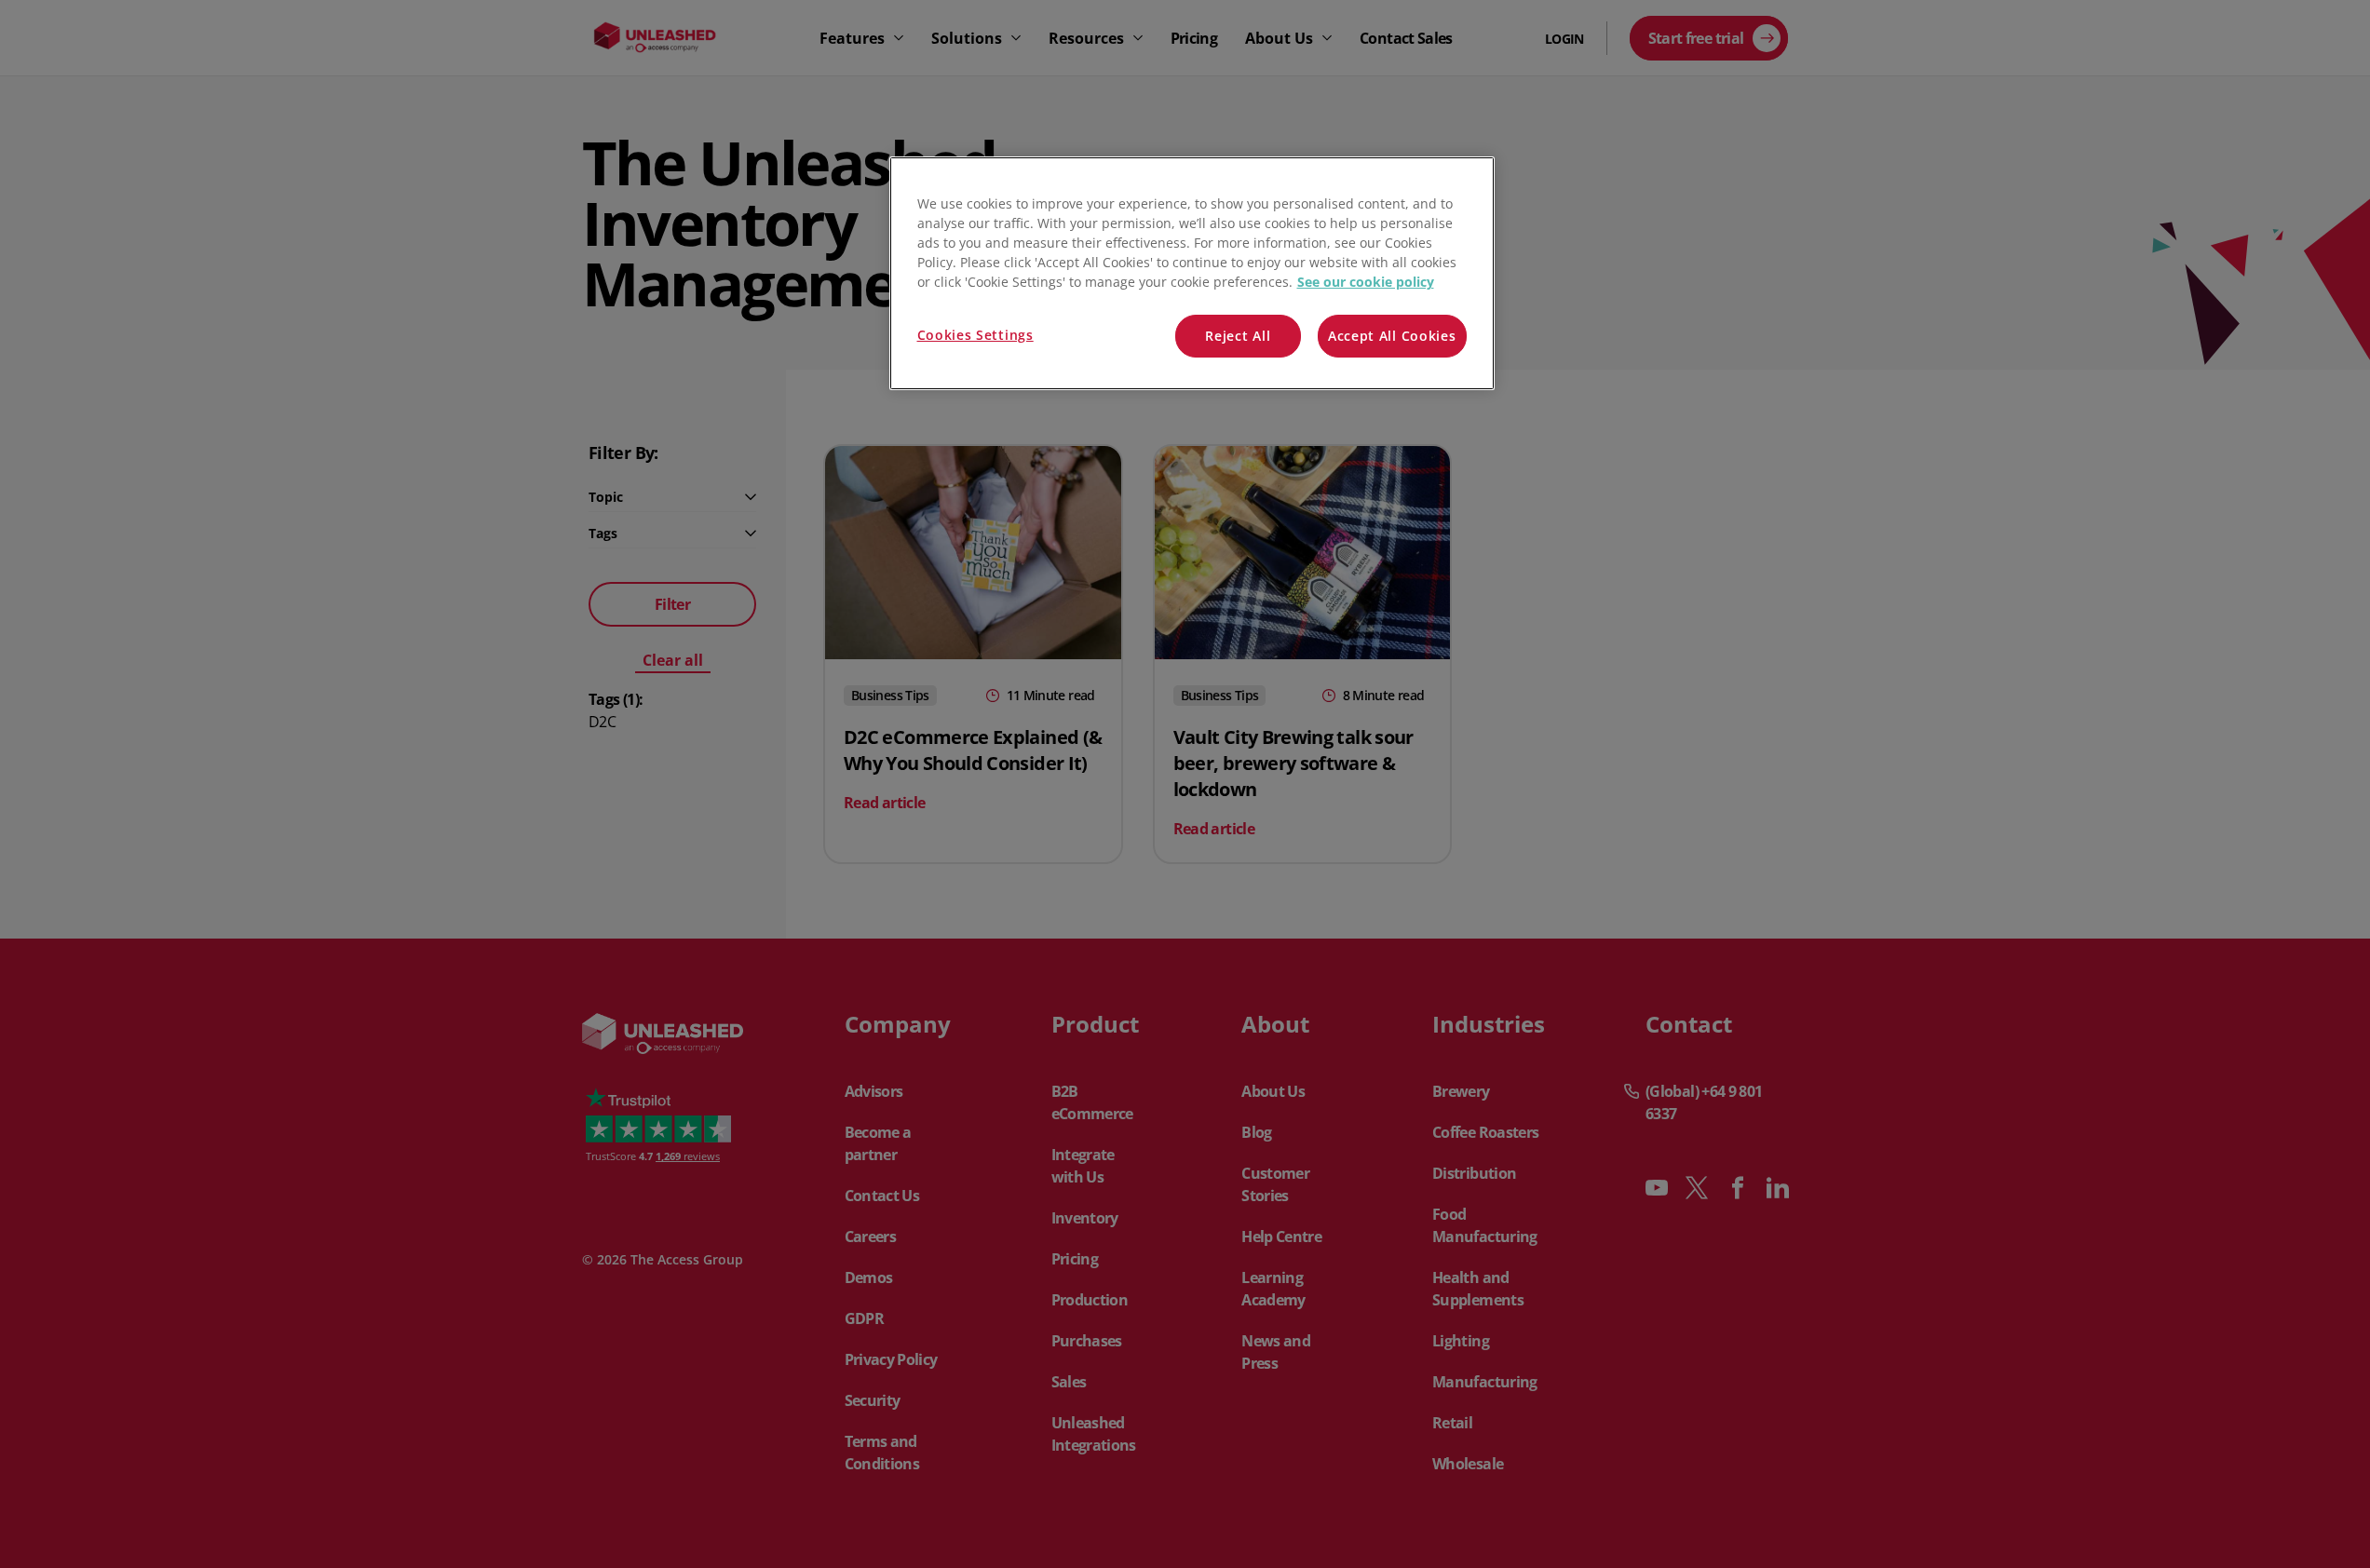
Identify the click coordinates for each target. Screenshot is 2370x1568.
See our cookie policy (1366, 282)
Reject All (1238, 336)
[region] (1192, 273)
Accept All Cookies (1392, 336)
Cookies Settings (975, 335)
